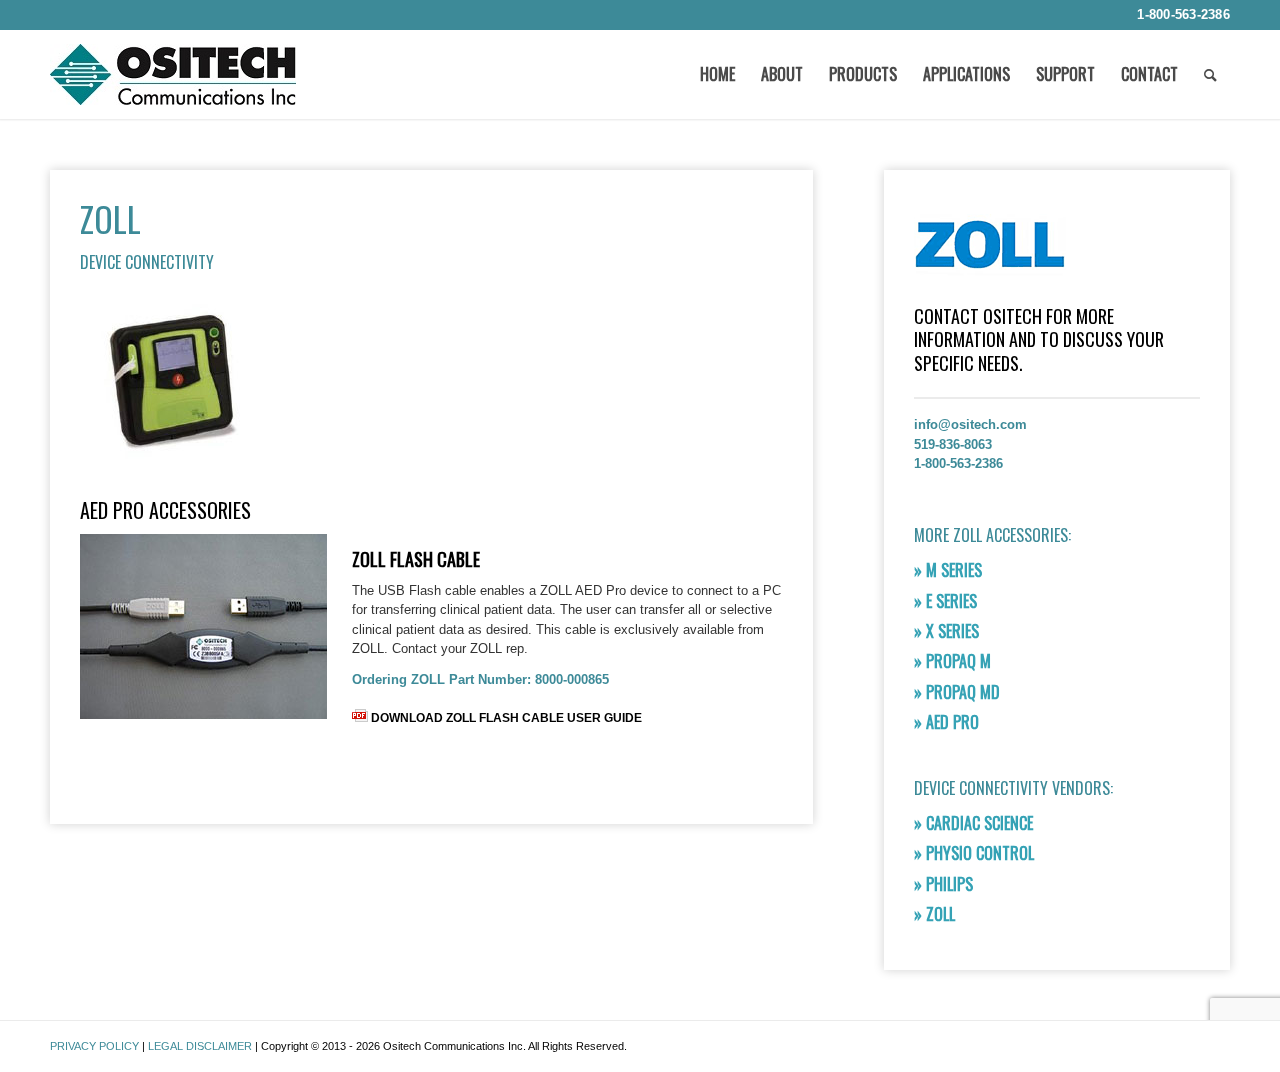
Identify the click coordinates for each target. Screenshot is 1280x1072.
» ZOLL (934, 914)
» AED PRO (946, 722)
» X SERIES (946, 631)
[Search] (1210, 74)
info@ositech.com (970, 424)
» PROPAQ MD (957, 692)
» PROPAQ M (952, 661)
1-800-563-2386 (1183, 14)
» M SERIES (948, 570)
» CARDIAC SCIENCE (973, 823)
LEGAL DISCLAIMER (200, 1046)
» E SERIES (945, 601)
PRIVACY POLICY (94, 1046)
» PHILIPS (943, 884)
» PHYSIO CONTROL (974, 853)
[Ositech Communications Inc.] (173, 81)
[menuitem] (1178, 15)
